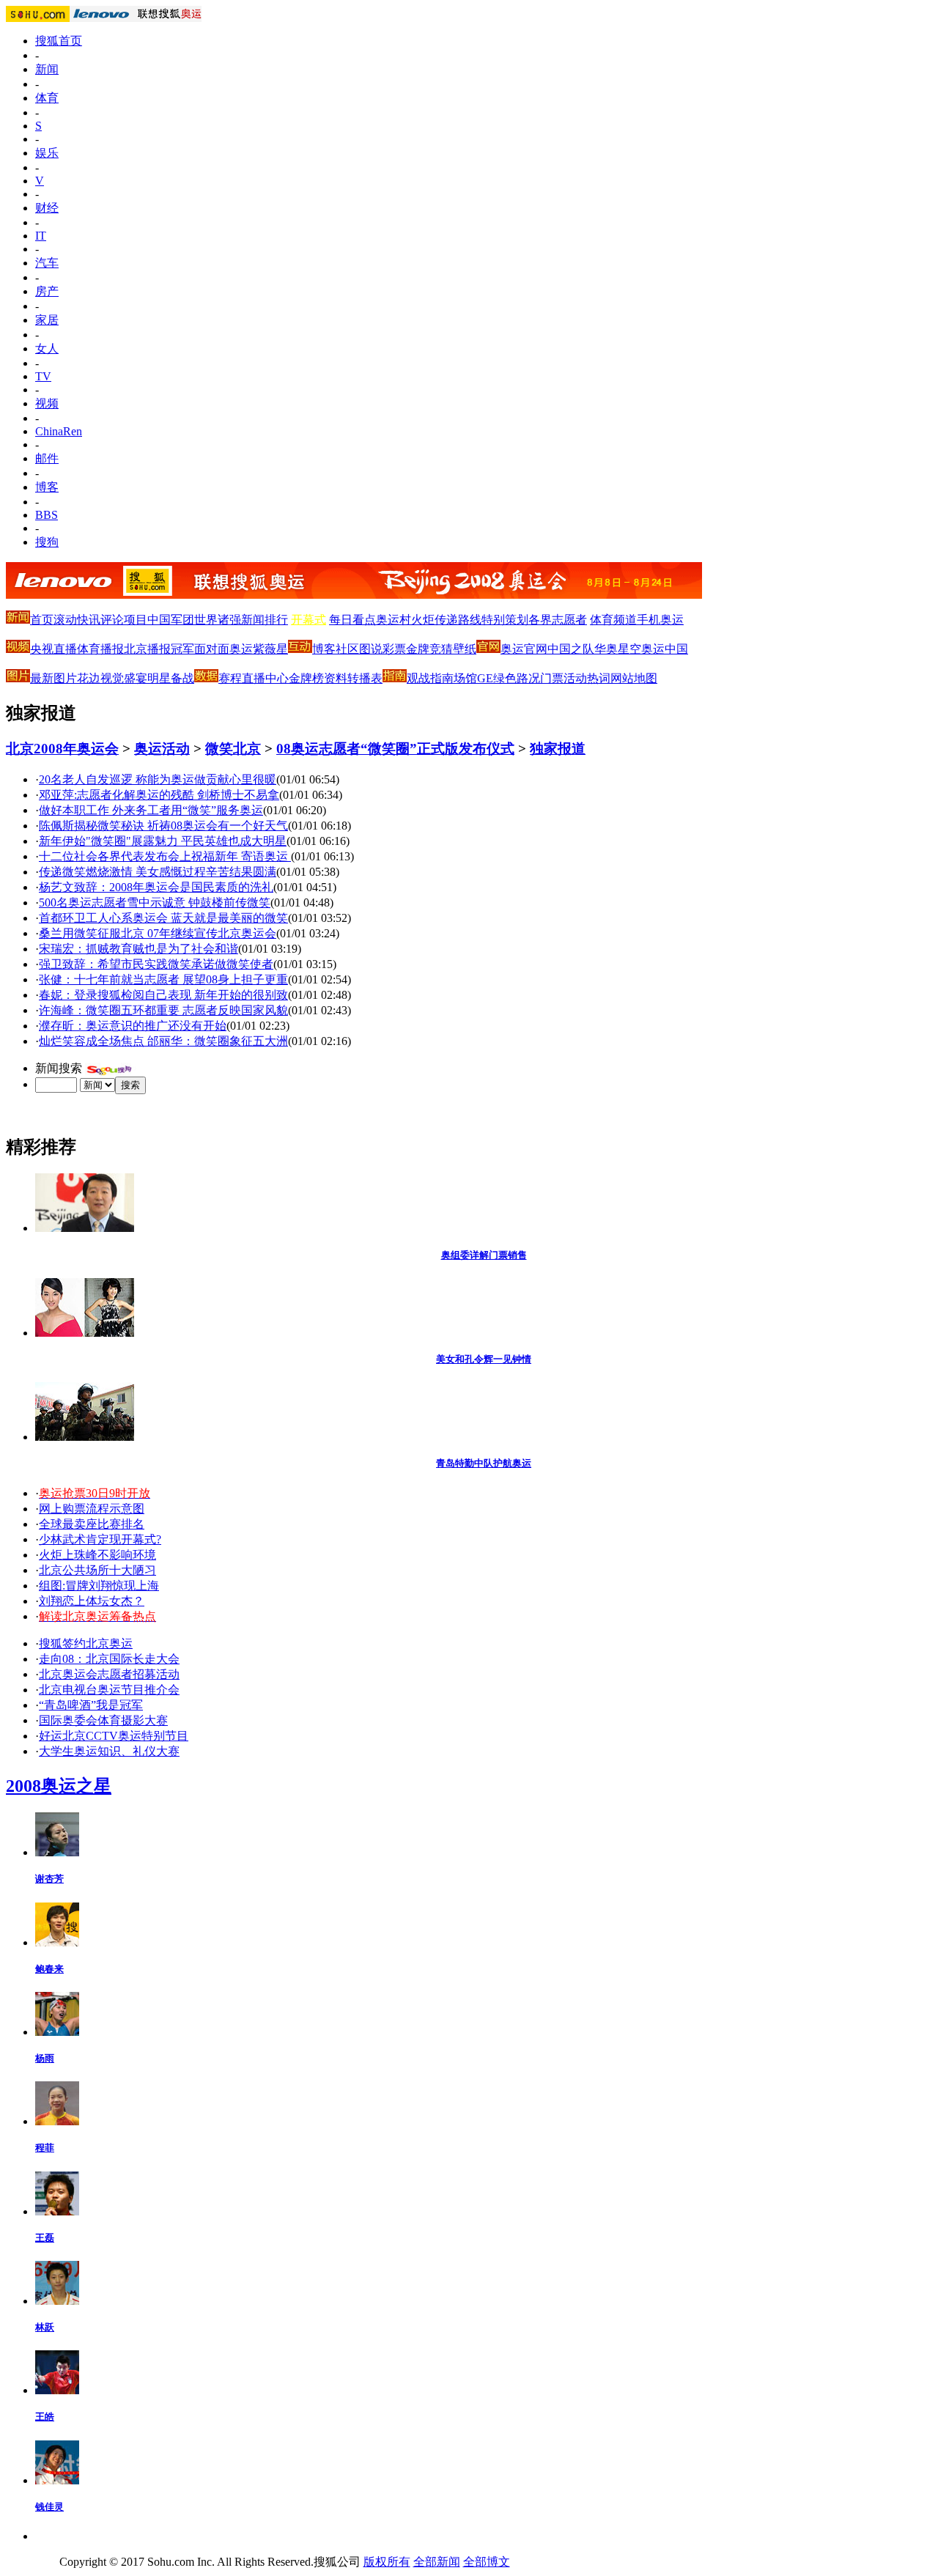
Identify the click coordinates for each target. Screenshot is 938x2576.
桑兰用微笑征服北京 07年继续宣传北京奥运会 (158, 933)
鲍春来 (49, 1969)
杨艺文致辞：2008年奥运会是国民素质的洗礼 (156, 887)
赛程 (230, 678)
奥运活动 (162, 749)
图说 (371, 649)
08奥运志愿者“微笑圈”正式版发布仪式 (395, 749)
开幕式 (309, 620)
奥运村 (394, 620)
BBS (47, 515)
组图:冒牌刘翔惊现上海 (99, 1586)
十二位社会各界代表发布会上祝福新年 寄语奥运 (165, 856)
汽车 (47, 263)
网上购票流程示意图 (92, 1509)
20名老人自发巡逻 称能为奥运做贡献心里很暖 (158, 779)
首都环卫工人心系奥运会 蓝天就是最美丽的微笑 (163, 918)
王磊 (45, 2238)
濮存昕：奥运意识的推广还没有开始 (133, 1026)
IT (41, 236)
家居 (47, 320)
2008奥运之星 (59, 1786)
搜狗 (47, 542)
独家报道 (558, 749)
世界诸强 (218, 620)
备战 (182, 678)
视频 (47, 403)
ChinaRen (59, 431)
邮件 (47, 458)
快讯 (89, 620)
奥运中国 (665, 649)
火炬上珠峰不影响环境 (97, 1555)
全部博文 (487, 2562)
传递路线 (458, 620)
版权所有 (387, 2562)
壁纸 (465, 649)
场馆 (465, 678)
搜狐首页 (59, 41)
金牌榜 (306, 678)
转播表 (365, 678)
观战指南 (430, 678)
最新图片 (53, 678)
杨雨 (45, 2058)
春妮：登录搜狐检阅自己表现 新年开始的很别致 (163, 995)
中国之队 (571, 649)
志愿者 (569, 620)
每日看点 (352, 620)
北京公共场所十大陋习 (97, 1570)
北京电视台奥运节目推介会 (109, 1690)
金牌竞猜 (429, 649)
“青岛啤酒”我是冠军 (91, 1705)
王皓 (45, 2417)
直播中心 (265, 678)
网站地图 (634, 678)
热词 (599, 678)
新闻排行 (265, 620)
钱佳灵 (49, 2507)
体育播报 (100, 649)
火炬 (423, 620)
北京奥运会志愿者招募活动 (109, 1674)
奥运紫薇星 (259, 649)
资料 (336, 678)
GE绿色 (497, 678)
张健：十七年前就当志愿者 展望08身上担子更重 (163, 979)
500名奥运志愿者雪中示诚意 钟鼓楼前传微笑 (155, 903)
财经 (47, 208)
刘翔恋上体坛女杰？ (92, 1601)
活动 (575, 678)
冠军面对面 (200, 649)
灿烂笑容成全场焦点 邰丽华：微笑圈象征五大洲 (163, 1041)
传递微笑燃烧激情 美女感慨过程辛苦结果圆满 (158, 872)
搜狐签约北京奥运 (86, 1643)
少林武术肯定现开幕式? (100, 1539)
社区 (347, 649)
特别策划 (505, 620)
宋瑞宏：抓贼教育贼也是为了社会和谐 (139, 949)
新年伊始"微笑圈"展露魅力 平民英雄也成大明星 (163, 841)
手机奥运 (660, 620)
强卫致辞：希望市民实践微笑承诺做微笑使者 (156, 964)
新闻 (47, 69)
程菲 (45, 2148)
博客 (47, 487)
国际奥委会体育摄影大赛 (103, 1720)
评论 (112, 620)
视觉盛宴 (124, 678)
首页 (42, 620)
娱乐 (47, 153)
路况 (528, 678)
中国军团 (171, 620)
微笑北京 (233, 749)
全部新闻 (437, 2562)
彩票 (394, 649)
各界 (540, 620)
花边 (89, 678)
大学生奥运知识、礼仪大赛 (109, 1751)
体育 (47, 98)
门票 (552, 678)
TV (43, 376)
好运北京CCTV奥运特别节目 (114, 1736)
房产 (47, 291)
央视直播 (53, 649)
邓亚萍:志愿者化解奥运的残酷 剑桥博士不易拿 (159, 795)
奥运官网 (524, 649)
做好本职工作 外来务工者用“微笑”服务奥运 (151, 810)
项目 (136, 620)
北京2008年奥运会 (62, 749)
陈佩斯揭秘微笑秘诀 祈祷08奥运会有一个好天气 (163, 826)
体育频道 (613, 620)
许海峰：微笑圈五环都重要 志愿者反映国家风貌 (163, 1010)
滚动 (65, 620)
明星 (159, 678)
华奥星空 (618, 649)
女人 (47, 348)
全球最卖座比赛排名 (92, 1524)
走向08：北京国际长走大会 (109, 1659)
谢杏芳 (49, 1879)
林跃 (45, 2327)
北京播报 (147, 649)
